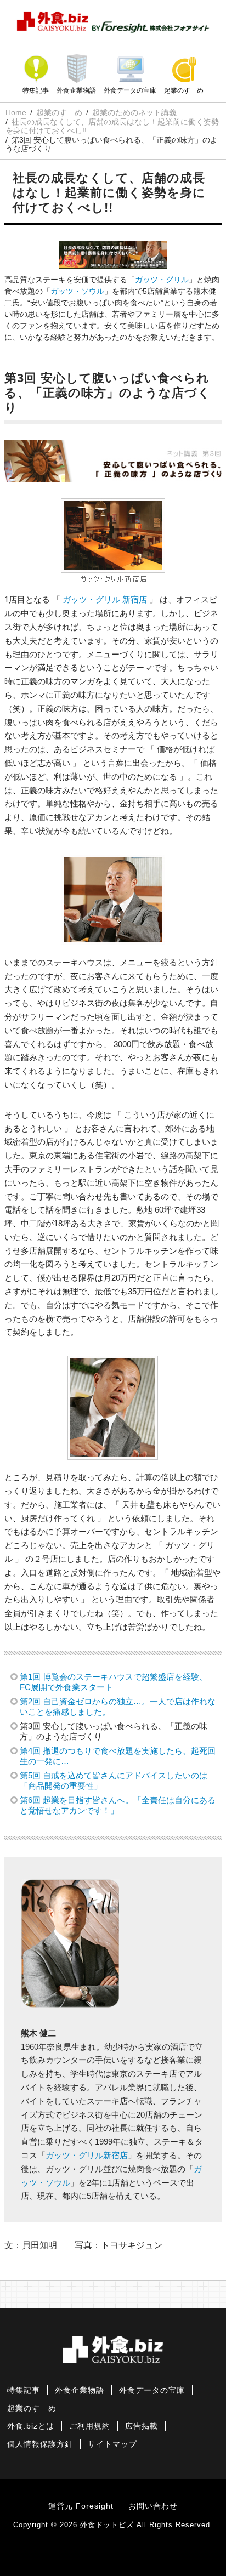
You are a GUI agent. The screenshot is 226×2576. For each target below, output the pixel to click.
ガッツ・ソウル (77, 291)
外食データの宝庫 (130, 90)
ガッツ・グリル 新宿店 (105, 599)
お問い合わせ (153, 2506)
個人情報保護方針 (40, 2444)
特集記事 (36, 90)
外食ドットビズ (107, 2525)
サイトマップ (112, 2444)
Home (16, 112)
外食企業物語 (76, 90)
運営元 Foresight (81, 2506)
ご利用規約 (90, 2426)
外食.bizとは (31, 2426)
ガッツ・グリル (162, 280)
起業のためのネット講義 (134, 112)
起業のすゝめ (184, 90)
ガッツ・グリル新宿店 (87, 2155)
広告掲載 (142, 2426)
